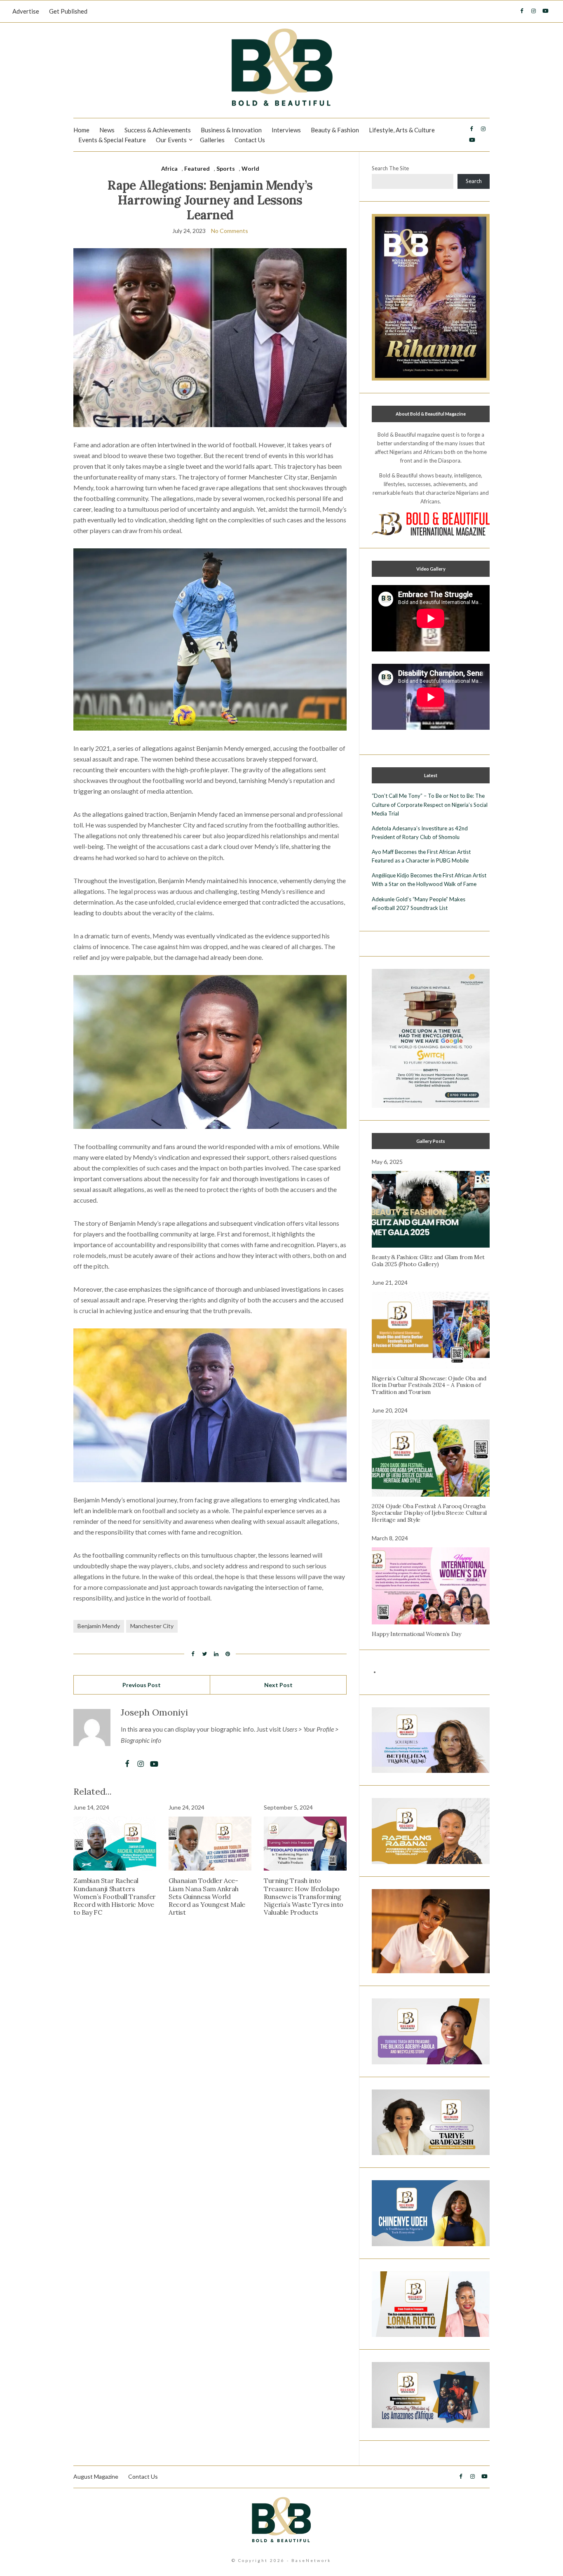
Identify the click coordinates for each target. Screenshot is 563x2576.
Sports (226, 168)
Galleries (212, 140)
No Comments (230, 231)
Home (81, 130)
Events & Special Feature (112, 140)
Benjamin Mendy (99, 1626)
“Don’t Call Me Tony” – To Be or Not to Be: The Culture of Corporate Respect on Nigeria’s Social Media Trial (430, 804)
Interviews (286, 130)
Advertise (26, 11)
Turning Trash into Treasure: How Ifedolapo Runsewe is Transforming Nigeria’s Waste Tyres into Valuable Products (304, 1896)
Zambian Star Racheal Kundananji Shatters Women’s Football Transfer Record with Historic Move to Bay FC (115, 1896)
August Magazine (96, 2476)
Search (474, 181)
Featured (197, 168)
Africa (169, 168)
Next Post (278, 1685)
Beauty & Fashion (335, 130)
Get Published (68, 11)
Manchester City (152, 1626)
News (107, 130)
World (250, 168)
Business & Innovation (231, 130)
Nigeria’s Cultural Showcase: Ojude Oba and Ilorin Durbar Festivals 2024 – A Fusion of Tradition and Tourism (429, 1385)
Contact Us (250, 140)
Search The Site (390, 168)
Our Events (171, 140)
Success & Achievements (158, 130)
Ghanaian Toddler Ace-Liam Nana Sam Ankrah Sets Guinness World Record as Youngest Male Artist (207, 1896)
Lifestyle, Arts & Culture (402, 130)
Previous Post (142, 1685)
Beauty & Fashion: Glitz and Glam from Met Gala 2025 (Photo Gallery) (428, 1261)
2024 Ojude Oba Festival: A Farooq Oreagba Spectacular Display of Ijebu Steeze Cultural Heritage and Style (429, 1513)
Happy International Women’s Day (416, 1634)
